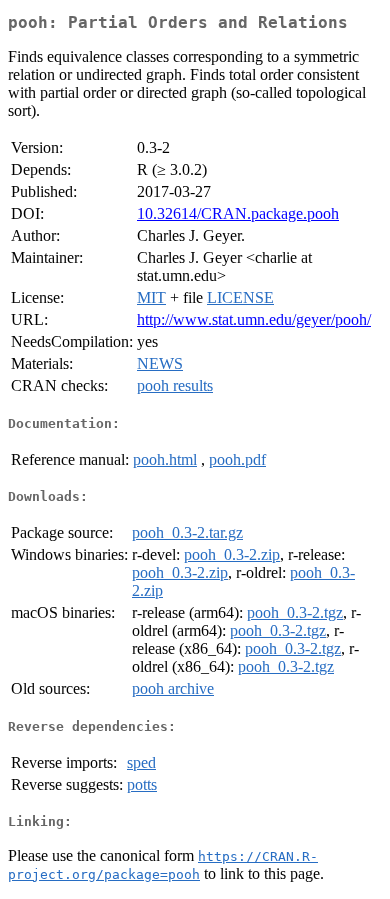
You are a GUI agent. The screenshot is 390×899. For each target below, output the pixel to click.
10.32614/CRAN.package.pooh (238, 213)
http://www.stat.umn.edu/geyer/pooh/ (254, 319)
